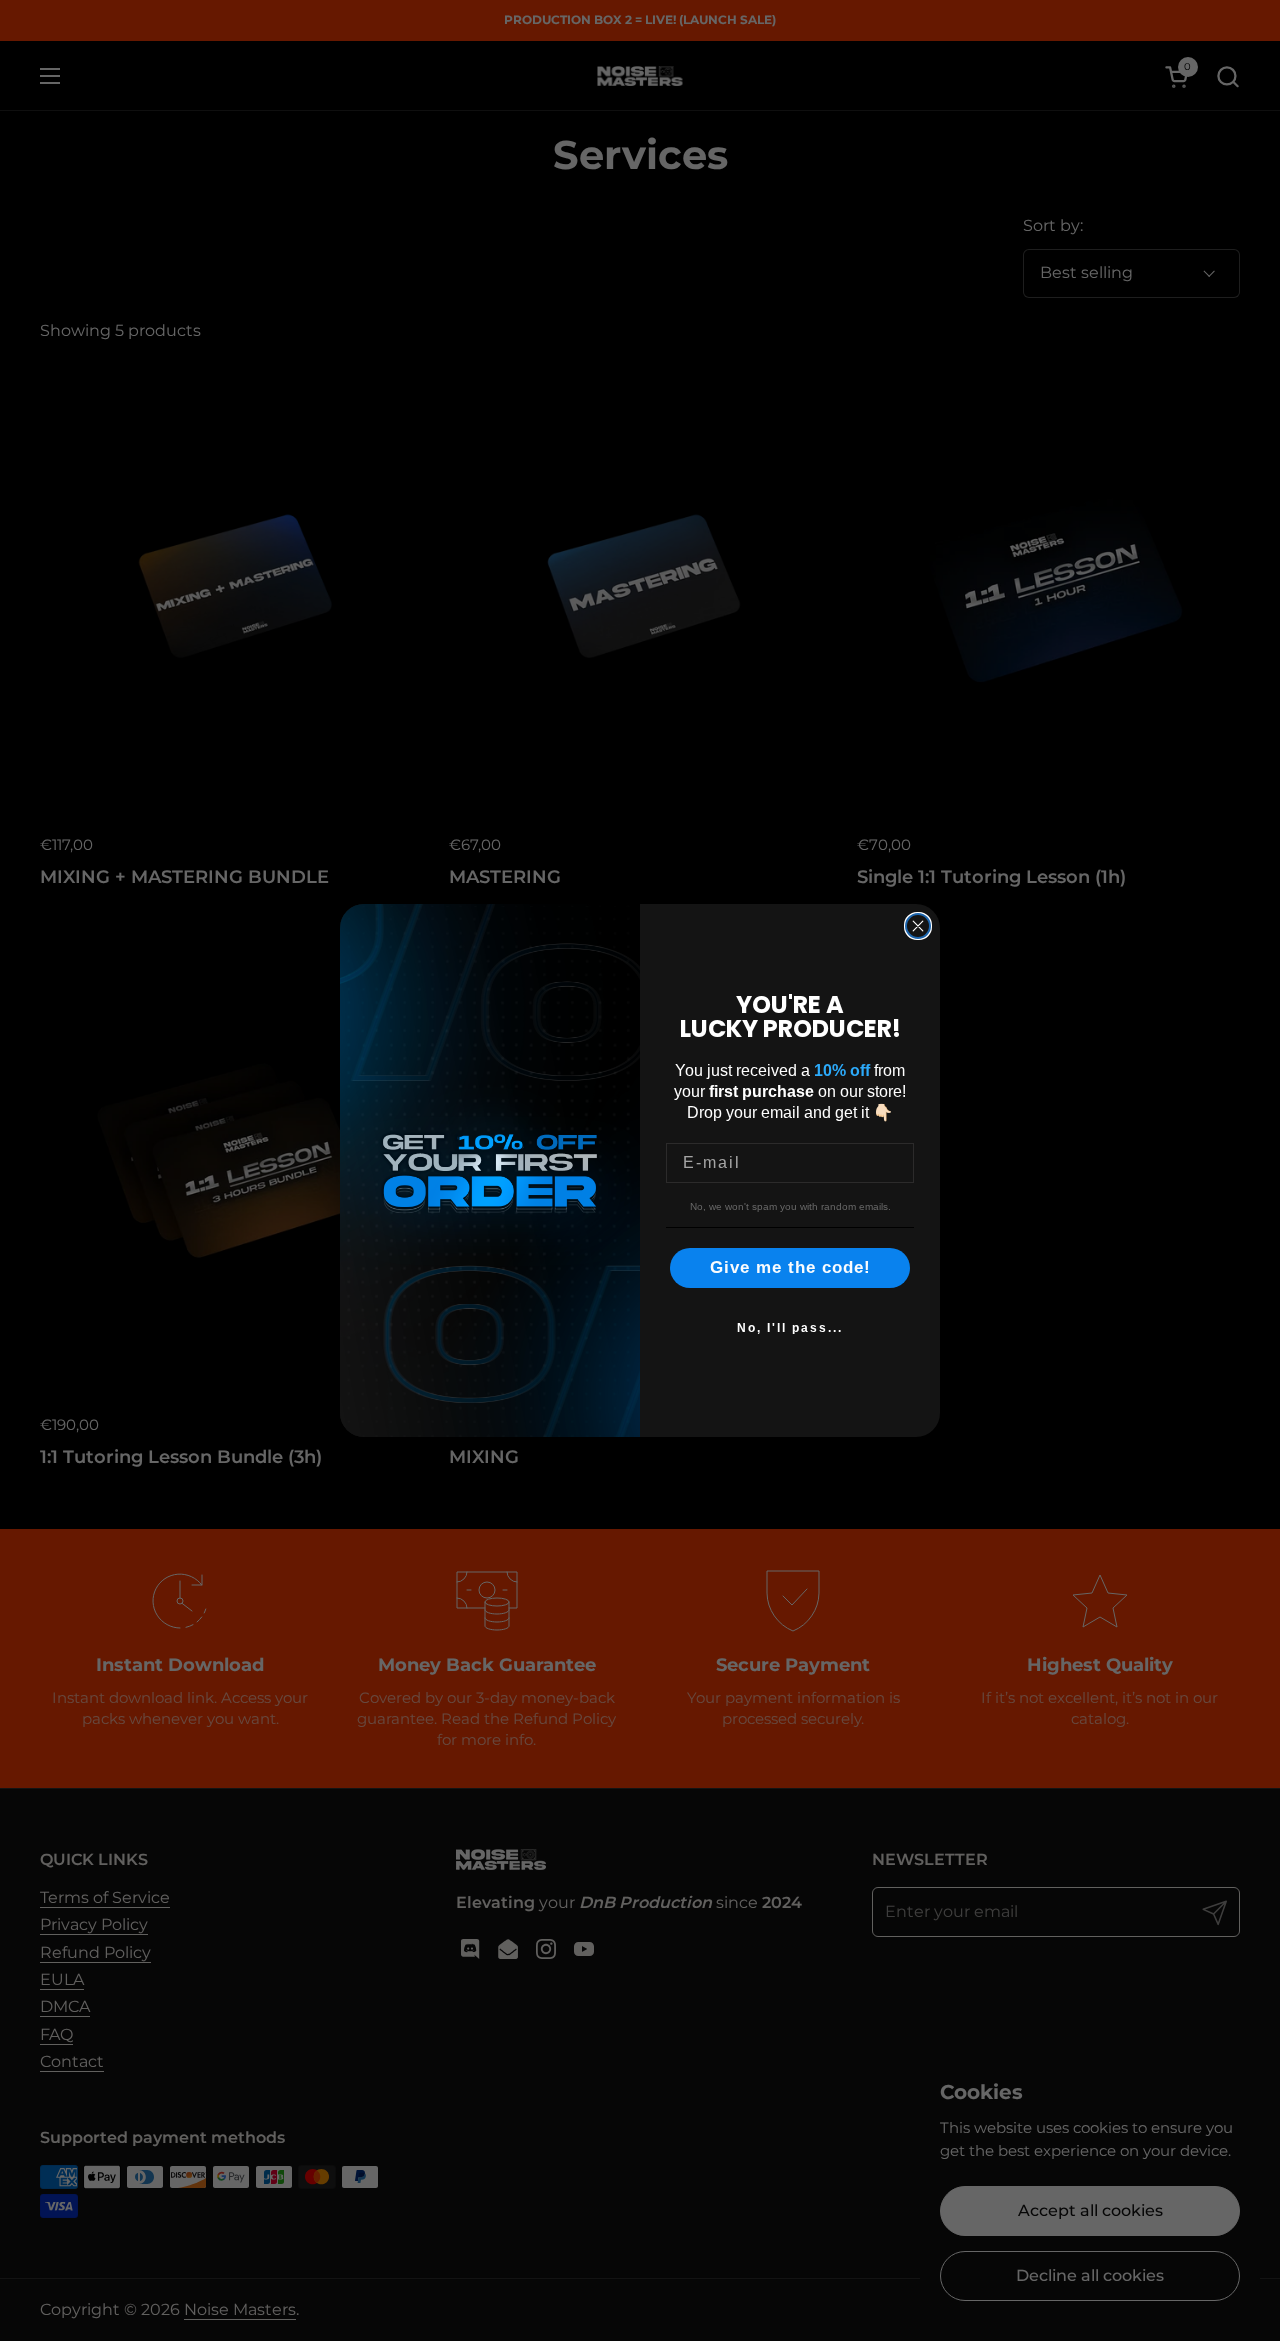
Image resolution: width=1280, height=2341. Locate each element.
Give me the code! (790, 1267)
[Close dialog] (918, 926)
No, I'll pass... (790, 1328)
